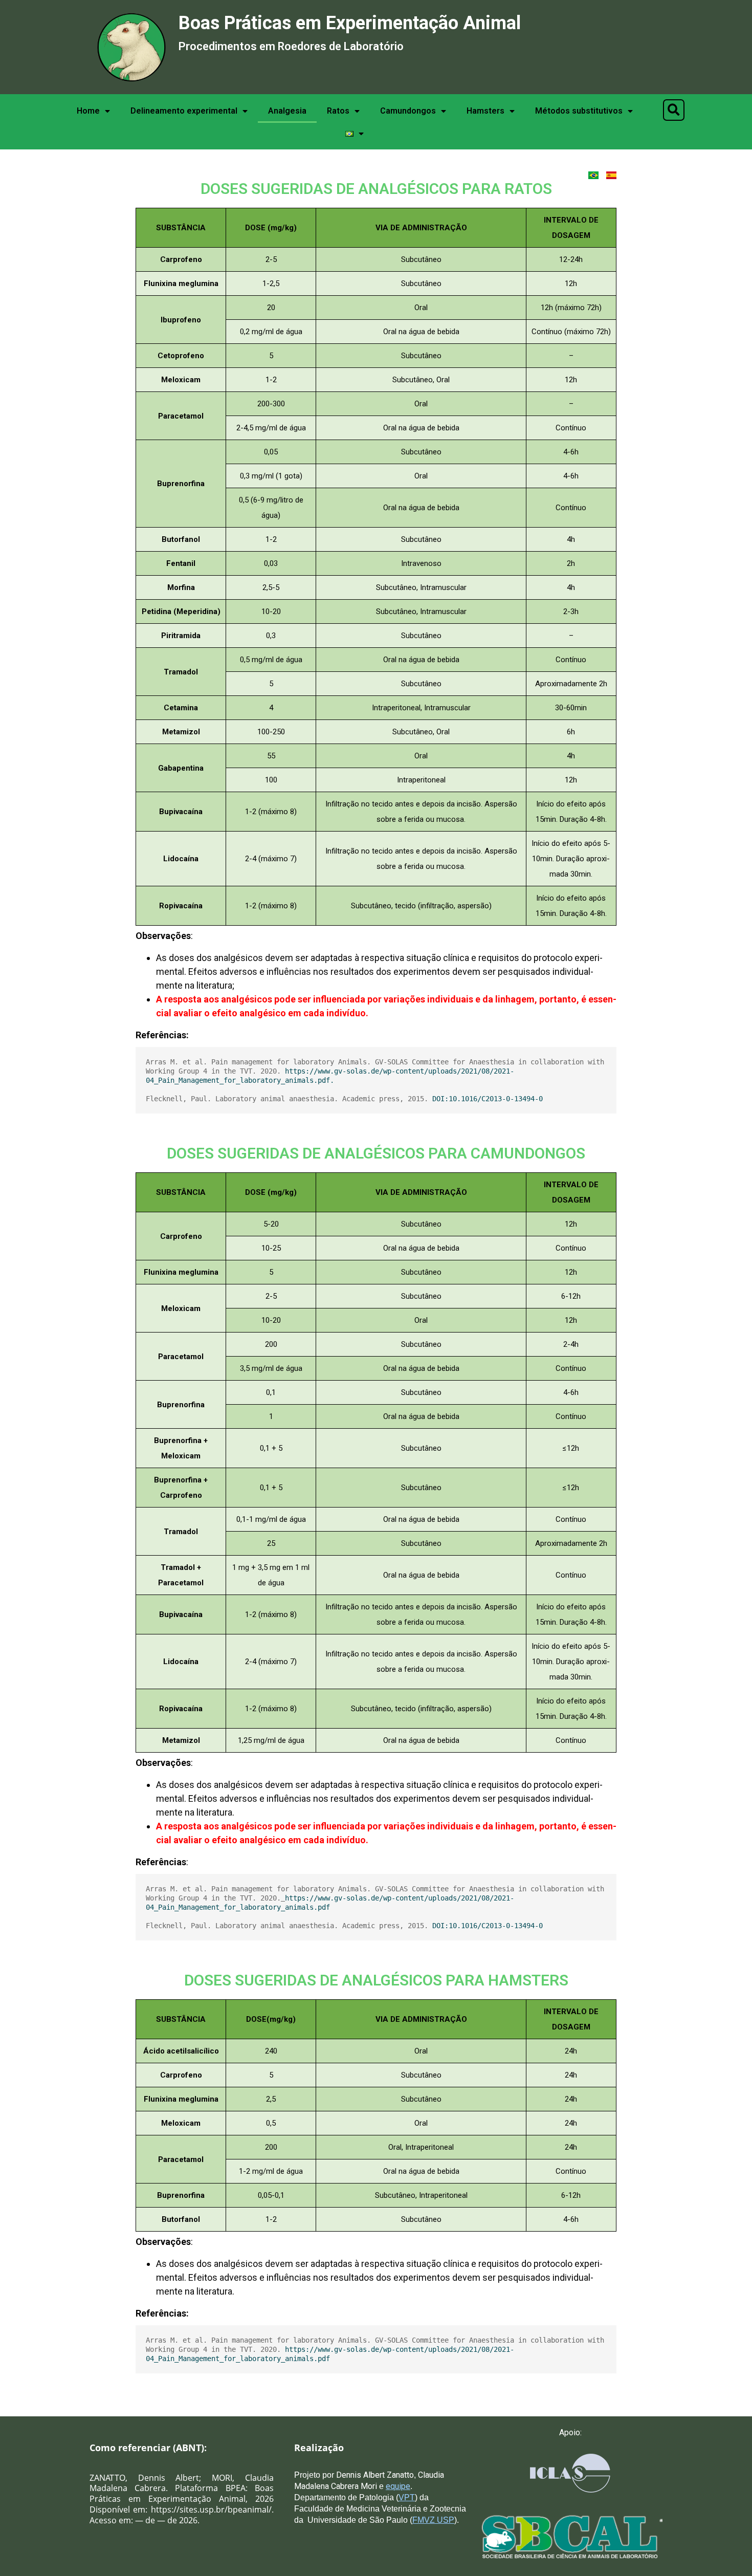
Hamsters (485, 111)
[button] (674, 110)
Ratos (338, 111)
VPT (407, 2497)
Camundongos (408, 111)
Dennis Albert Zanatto (374, 2475)
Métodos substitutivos (579, 111)
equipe (398, 2486)
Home (88, 111)
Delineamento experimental (184, 111)
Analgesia (287, 111)
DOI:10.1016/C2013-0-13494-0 (488, 1099)
